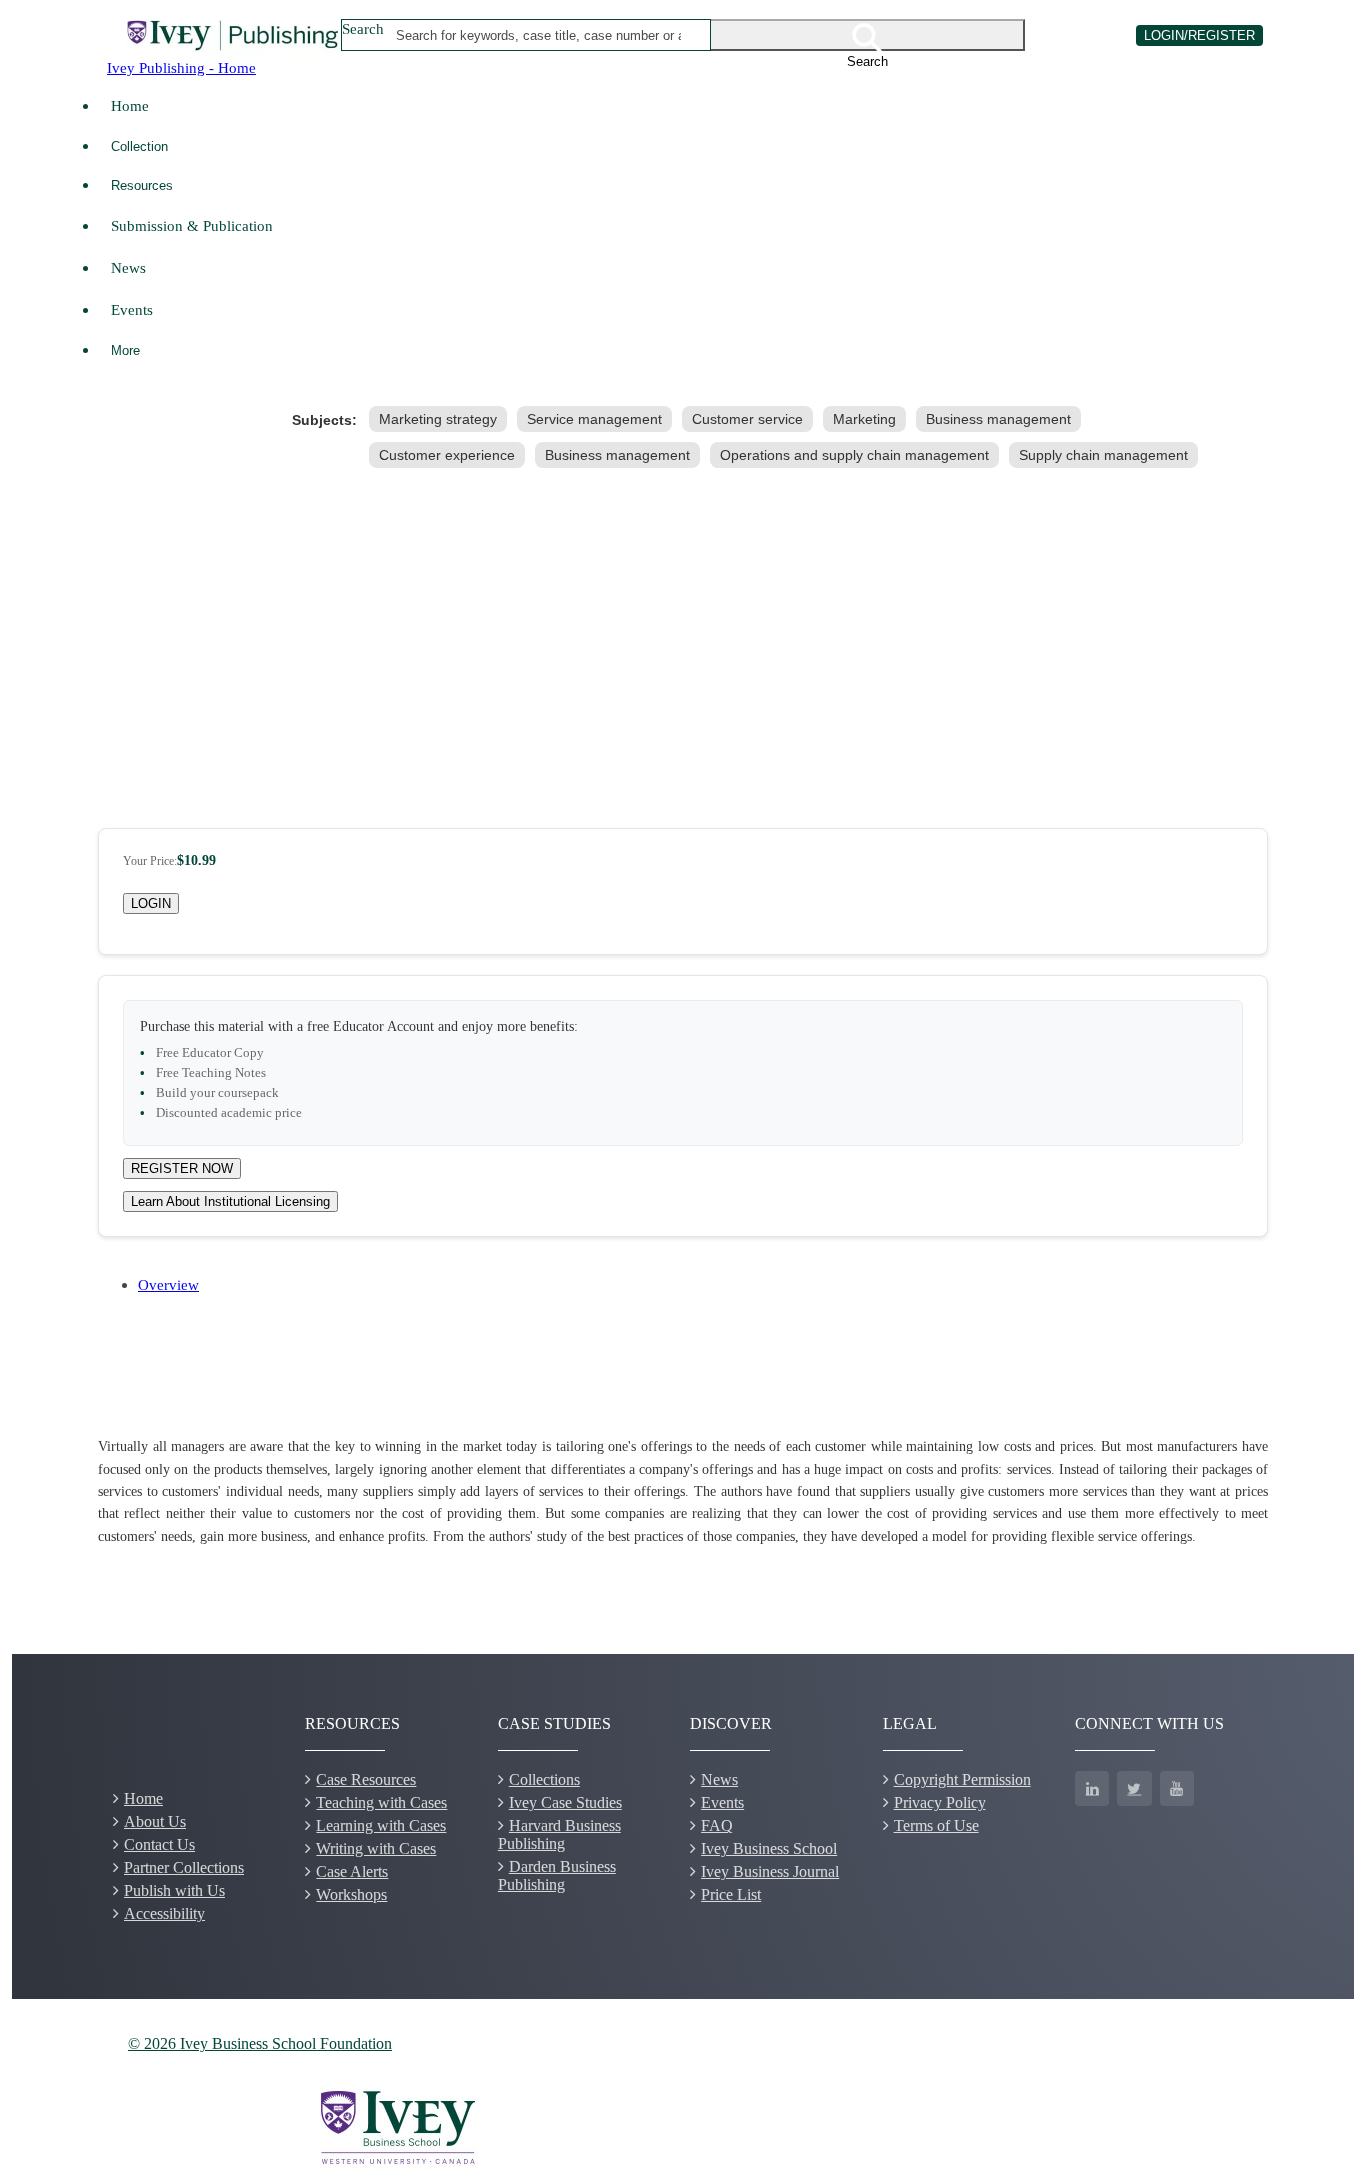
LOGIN (151, 903)
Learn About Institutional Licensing (230, 1201)
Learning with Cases (381, 1825)
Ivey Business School (769, 1848)
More (125, 350)
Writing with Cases (376, 1848)
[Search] (868, 35)
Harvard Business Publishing (559, 1834)
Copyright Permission (962, 1779)
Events (132, 309)
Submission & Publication (192, 225)
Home (130, 105)
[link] (442, 419)
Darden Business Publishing (557, 1875)
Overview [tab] (168, 1284)
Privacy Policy (940, 1802)
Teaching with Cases (381, 1802)
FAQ (717, 1825)
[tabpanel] (683, 1492)
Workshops (351, 1894)
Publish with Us (174, 1890)
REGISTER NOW (182, 1168)
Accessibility (164, 1913)
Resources (142, 185)
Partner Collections (184, 1867)
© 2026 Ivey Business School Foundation (260, 2043)
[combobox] (539, 35)
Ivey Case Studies (565, 1802)
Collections (544, 1779)
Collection (139, 146)
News (128, 267)
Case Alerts (352, 1871)
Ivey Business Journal (770, 1871)
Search (363, 28)
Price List (731, 1894)
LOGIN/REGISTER (1199, 35)
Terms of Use (936, 1825)
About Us (155, 1821)
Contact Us (159, 1844)
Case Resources (366, 1779)
